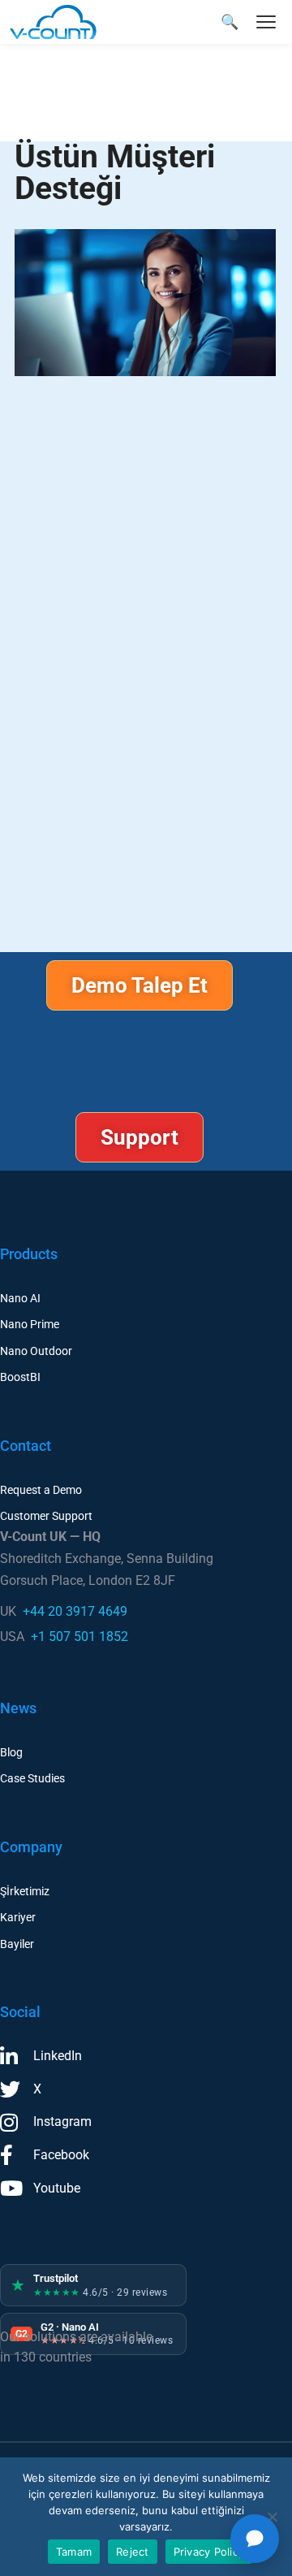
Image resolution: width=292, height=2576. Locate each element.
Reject (133, 2552)
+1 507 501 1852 (79, 1637)
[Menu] (266, 22)
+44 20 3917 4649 (75, 1611)
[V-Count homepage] (62, 22)
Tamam (74, 2552)
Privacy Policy (209, 2552)
